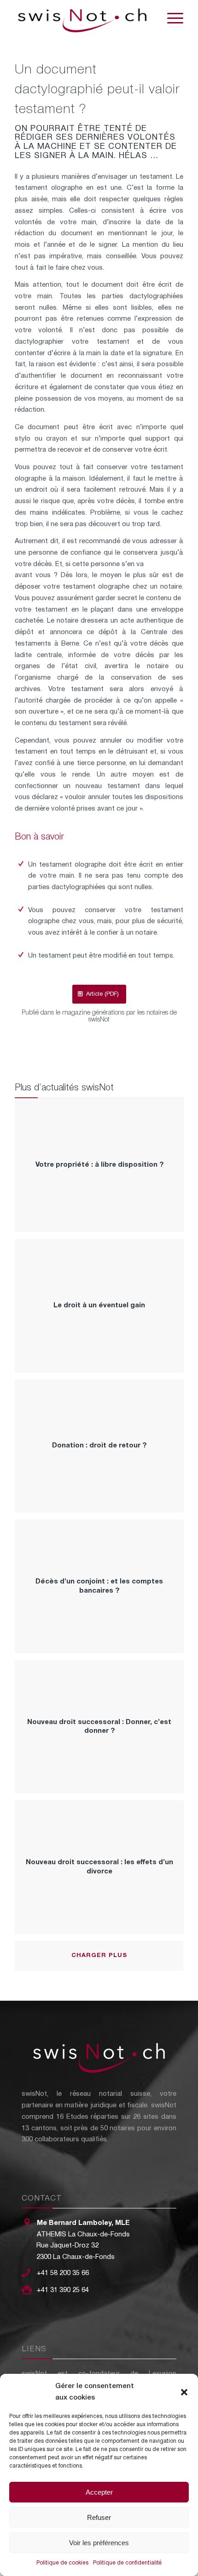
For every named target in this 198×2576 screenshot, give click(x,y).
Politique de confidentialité (127, 2563)
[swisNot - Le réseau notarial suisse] (82, 18)
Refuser (99, 2517)
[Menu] (171, 18)
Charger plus (99, 1956)
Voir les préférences (99, 2543)
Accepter (99, 2492)
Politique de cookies (62, 2563)
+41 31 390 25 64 (63, 2290)
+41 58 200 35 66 (63, 2273)
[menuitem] (171, 18)
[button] (184, 2392)
